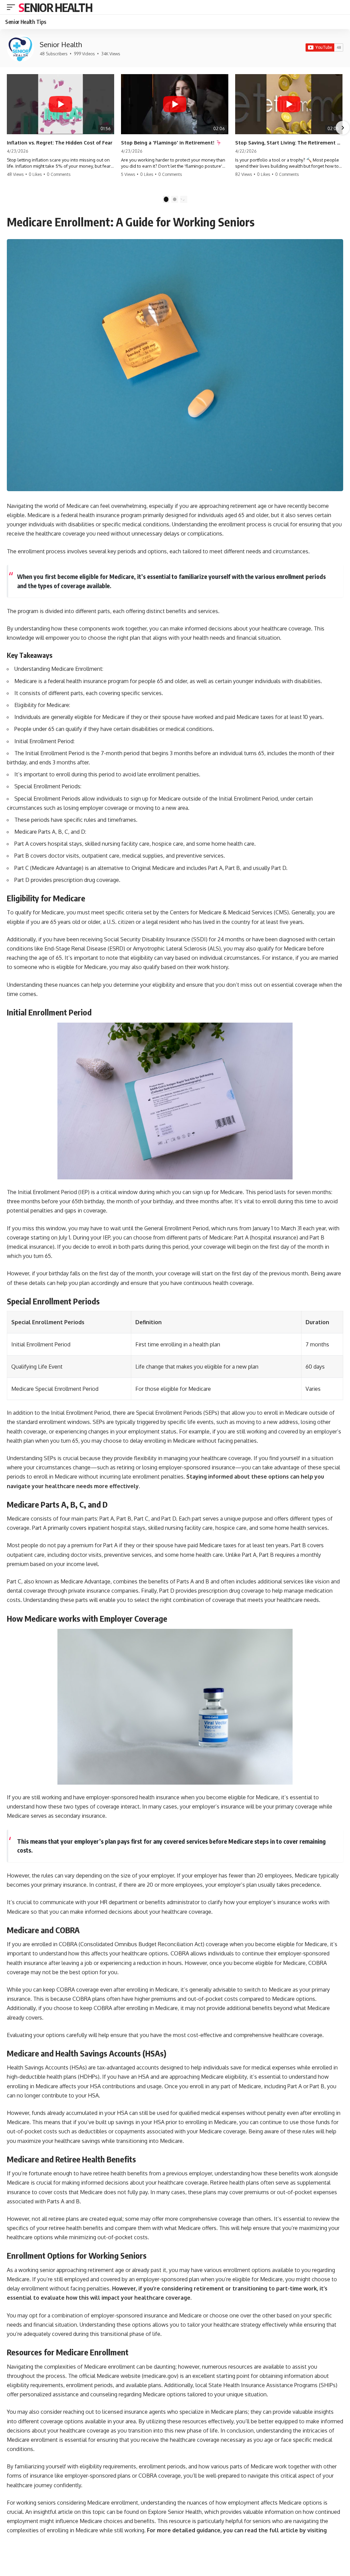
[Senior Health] (21, 48)
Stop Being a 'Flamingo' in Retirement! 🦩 (171, 143)
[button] (13, 7)
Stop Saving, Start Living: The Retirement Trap (289, 143)
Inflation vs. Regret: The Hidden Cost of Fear (60, 143)
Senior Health (55, 7)
